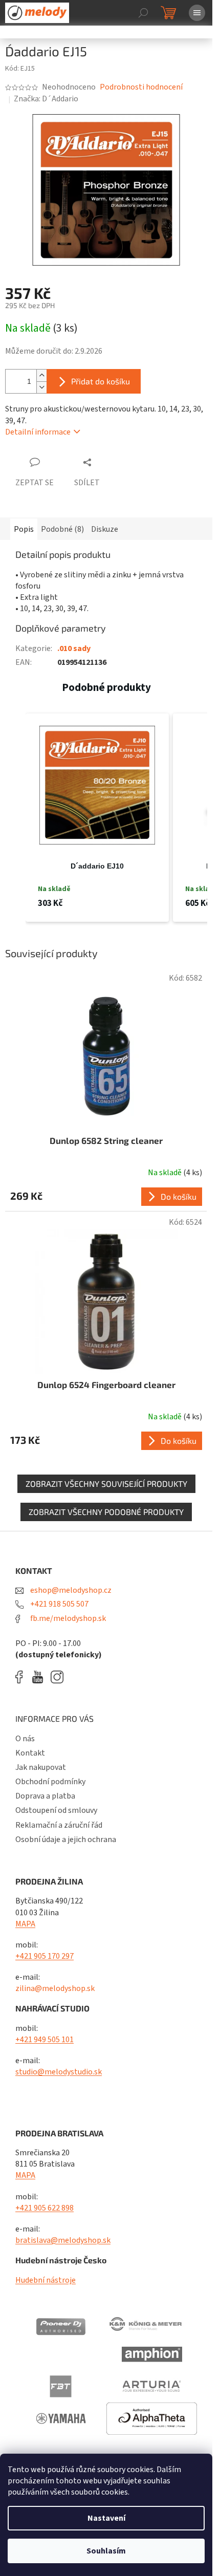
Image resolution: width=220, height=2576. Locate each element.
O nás (25, 1739)
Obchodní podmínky (50, 1782)
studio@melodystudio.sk (59, 2072)
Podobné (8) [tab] (62, 529)
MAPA (25, 1924)
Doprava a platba (45, 1796)
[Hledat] (143, 13)
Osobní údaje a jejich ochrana (66, 1839)
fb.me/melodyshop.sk (67, 1618)
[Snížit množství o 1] (41, 387)
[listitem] (97, 818)
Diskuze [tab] (105, 529)
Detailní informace (38, 432)
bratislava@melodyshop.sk (63, 2240)
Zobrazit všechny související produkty (106, 1484)
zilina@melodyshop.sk (55, 1988)
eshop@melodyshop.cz (70, 1590)
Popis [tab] (24, 529)
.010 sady (74, 648)
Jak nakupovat (41, 1767)
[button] (15, 818)
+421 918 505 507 (59, 1604)
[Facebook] (23, 1677)
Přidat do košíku (101, 381)
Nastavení (106, 2518)
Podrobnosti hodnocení (141, 87)
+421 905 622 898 (45, 2208)
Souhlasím (106, 2551)
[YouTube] (40, 1677)
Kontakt (30, 1753)
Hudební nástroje (46, 2280)
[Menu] (197, 13)
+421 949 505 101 (45, 2040)
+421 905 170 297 (45, 1956)
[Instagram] (57, 1677)
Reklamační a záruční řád (59, 1825)
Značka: (46, 99)
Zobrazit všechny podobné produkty (106, 1512)
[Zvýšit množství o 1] (41, 375)
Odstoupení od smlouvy (56, 1810)
